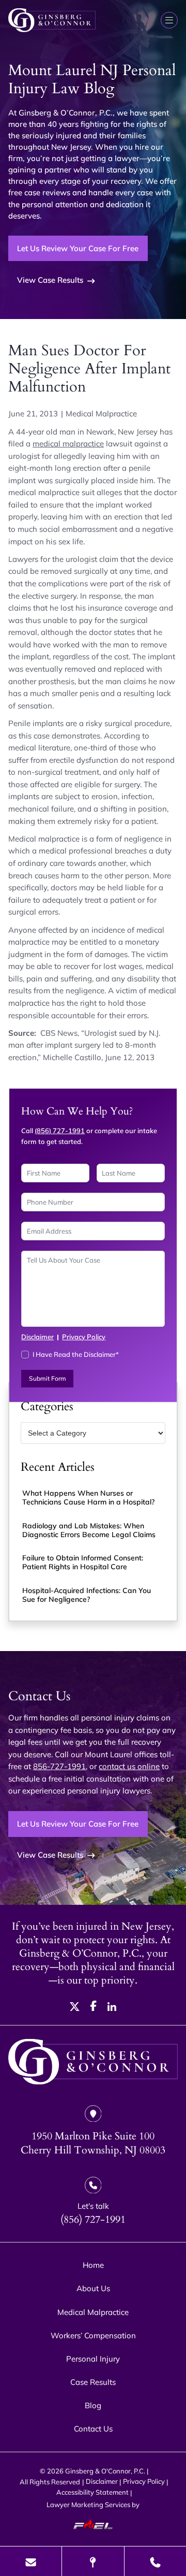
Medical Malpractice (101, 414)
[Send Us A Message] (31, 2561)
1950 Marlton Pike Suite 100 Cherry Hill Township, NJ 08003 (93, 2143)
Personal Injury (93, 2359)
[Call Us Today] (155, 2561)
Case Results (93, 2382)
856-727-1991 (59, 1766)
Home (93, 2265)
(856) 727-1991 (60, 1131)
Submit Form (48, 1378)
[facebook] (94, 2008)
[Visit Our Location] (93, 2561)
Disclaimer (37, 1337)
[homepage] (93, 2063)
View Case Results (50, 280)
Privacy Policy (84, 1337)
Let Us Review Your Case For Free (78, 248)
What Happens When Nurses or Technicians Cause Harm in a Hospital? (88, 1497)
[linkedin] (112, 2008)
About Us (93, 2288)
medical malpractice (68, 444)
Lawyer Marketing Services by (93, 2505)
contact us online (129, 1766)
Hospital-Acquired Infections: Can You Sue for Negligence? (87, 1595)
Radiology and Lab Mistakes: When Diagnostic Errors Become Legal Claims (89, 1530)
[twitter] (75, 2008)
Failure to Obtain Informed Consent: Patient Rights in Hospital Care (83, 1562)
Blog (93, 2405)
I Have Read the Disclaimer (76, 1354)
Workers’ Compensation (93, 2335)
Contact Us (93, 2429)
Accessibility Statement (92, 2492)
